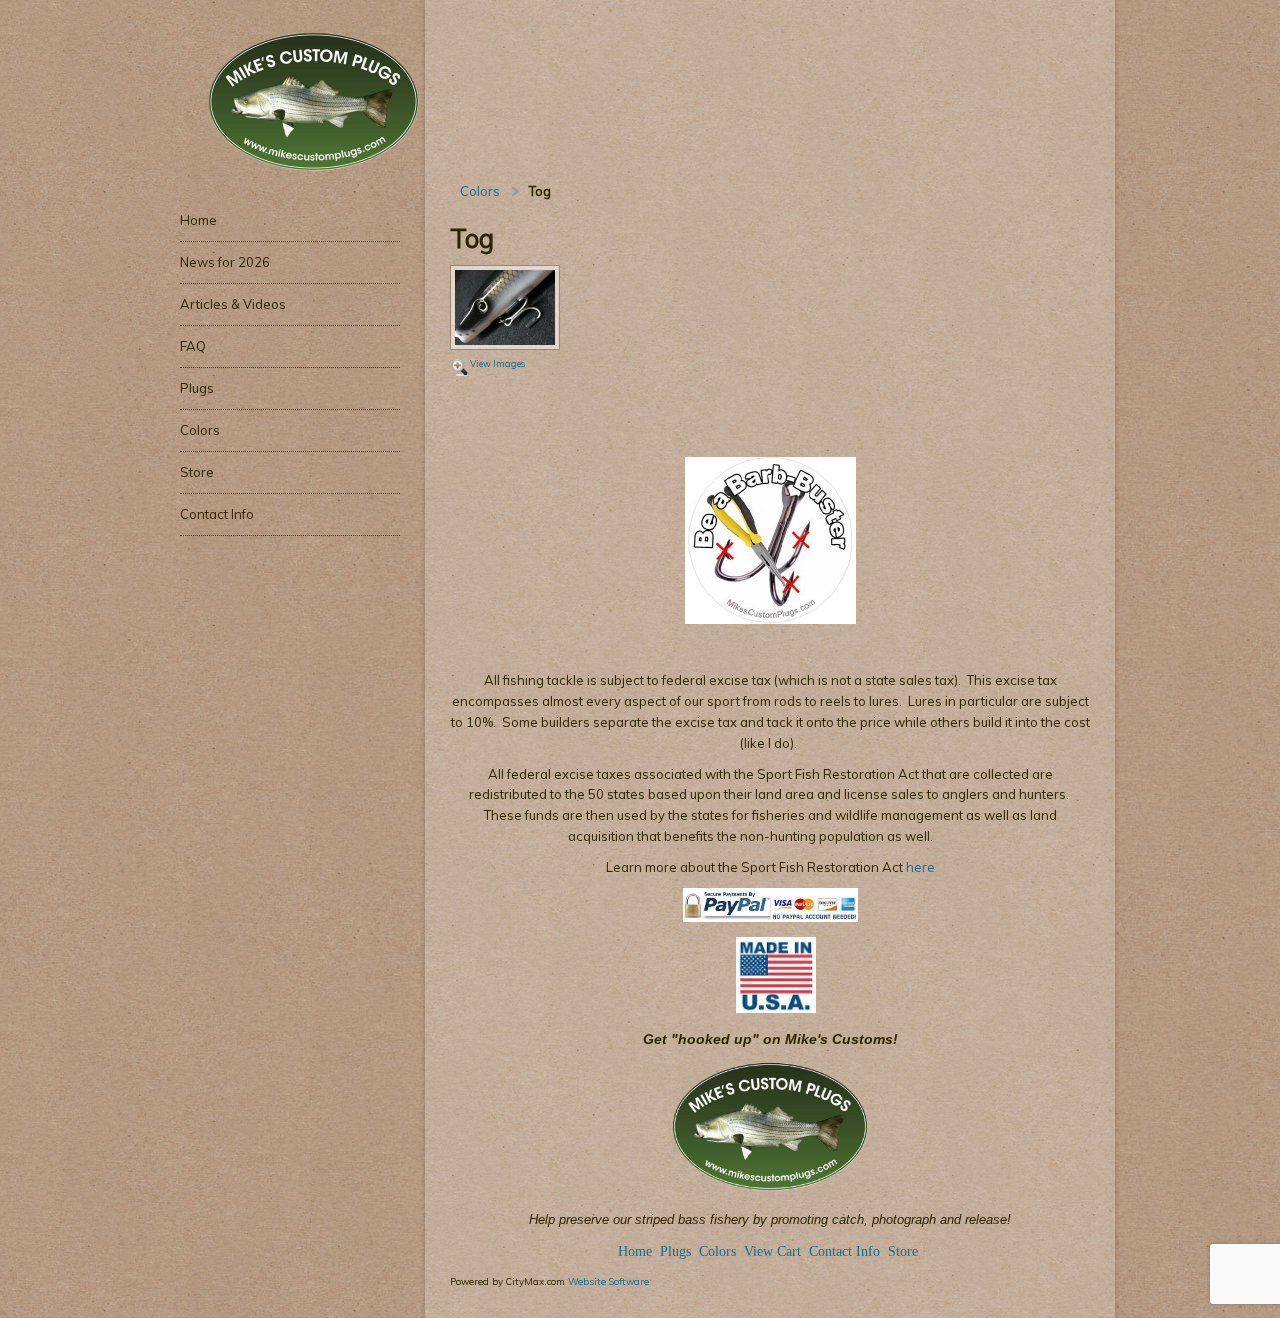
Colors (480, 191)
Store (903, 1251)
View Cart (772, 1251)
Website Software (608, 1281)
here (919, 867)
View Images (497, 363)
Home (635, 1251)
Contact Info (844, 1251)
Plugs (677, 1251)
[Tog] (505, 309)
